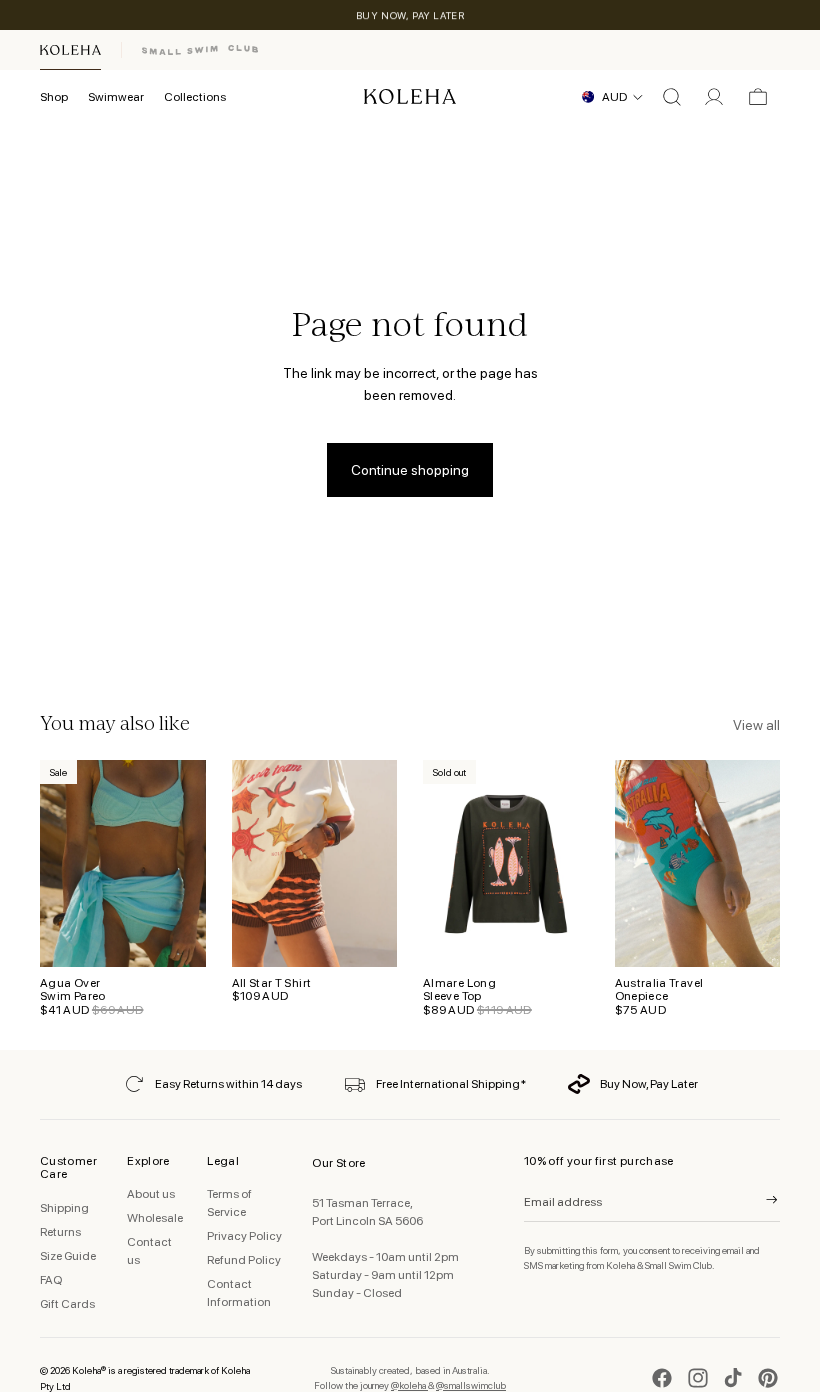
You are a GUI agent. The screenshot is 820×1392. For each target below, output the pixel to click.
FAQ (51, 1280)
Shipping (64, 1208)
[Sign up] (759, 1200)
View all (756, 725)
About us (151, 1194)
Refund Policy (244, 1260)
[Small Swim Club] (200, 50)
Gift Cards (67, 1304)
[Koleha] (70, 50)
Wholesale (155, 1218)
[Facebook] (662, 1378)
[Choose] (366, 936)
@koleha (409, 1385)
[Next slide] (375, 864)
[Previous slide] (254, 864)
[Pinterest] (768, 1378)
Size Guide (68, 1256)
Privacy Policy (244, 1236)
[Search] (672, 97)
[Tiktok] (733, 1378)
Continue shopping (410, 470)
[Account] (714, 97)
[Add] (175, 936)
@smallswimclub (471, 1385)
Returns (60, 1232)
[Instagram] (698, 1378)
